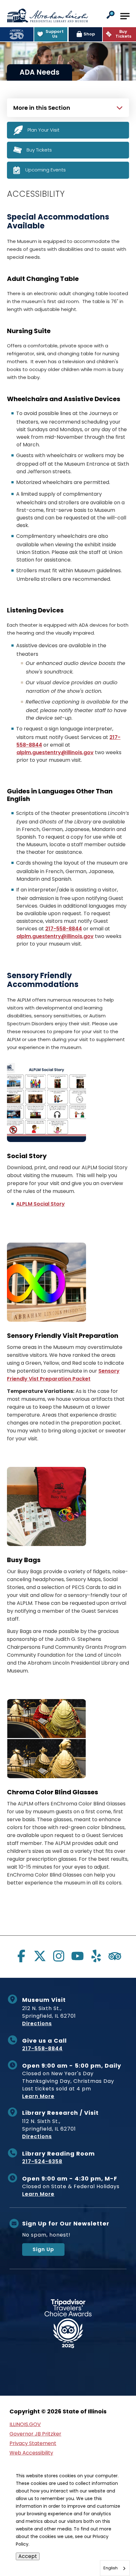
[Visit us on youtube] (77, 1956)
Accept (28, 2556)
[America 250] (17, 34)
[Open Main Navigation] (125, 16)
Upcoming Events (46, 170)
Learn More (38, 2096)
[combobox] (115, 2568)
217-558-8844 (64, 929)
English (111, 2568)
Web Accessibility (31, 2453)
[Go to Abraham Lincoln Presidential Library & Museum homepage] (47, 16)
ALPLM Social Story (40, 1204)
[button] (111, 15)
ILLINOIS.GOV (25, 2424)
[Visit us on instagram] (59, 1956)
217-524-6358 (42, 2161)
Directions (37, 2024)
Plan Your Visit (43, 130)
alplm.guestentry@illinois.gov (55, 752)
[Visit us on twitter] (40, 1956)
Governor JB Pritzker (35, 2434)
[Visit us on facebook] (21, 1956)
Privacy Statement (33, 2443)
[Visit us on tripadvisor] (115, 1956)
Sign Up (43, 2249)
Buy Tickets (39, 149)
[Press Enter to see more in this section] (68, 107)
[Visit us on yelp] (96, 1956)
